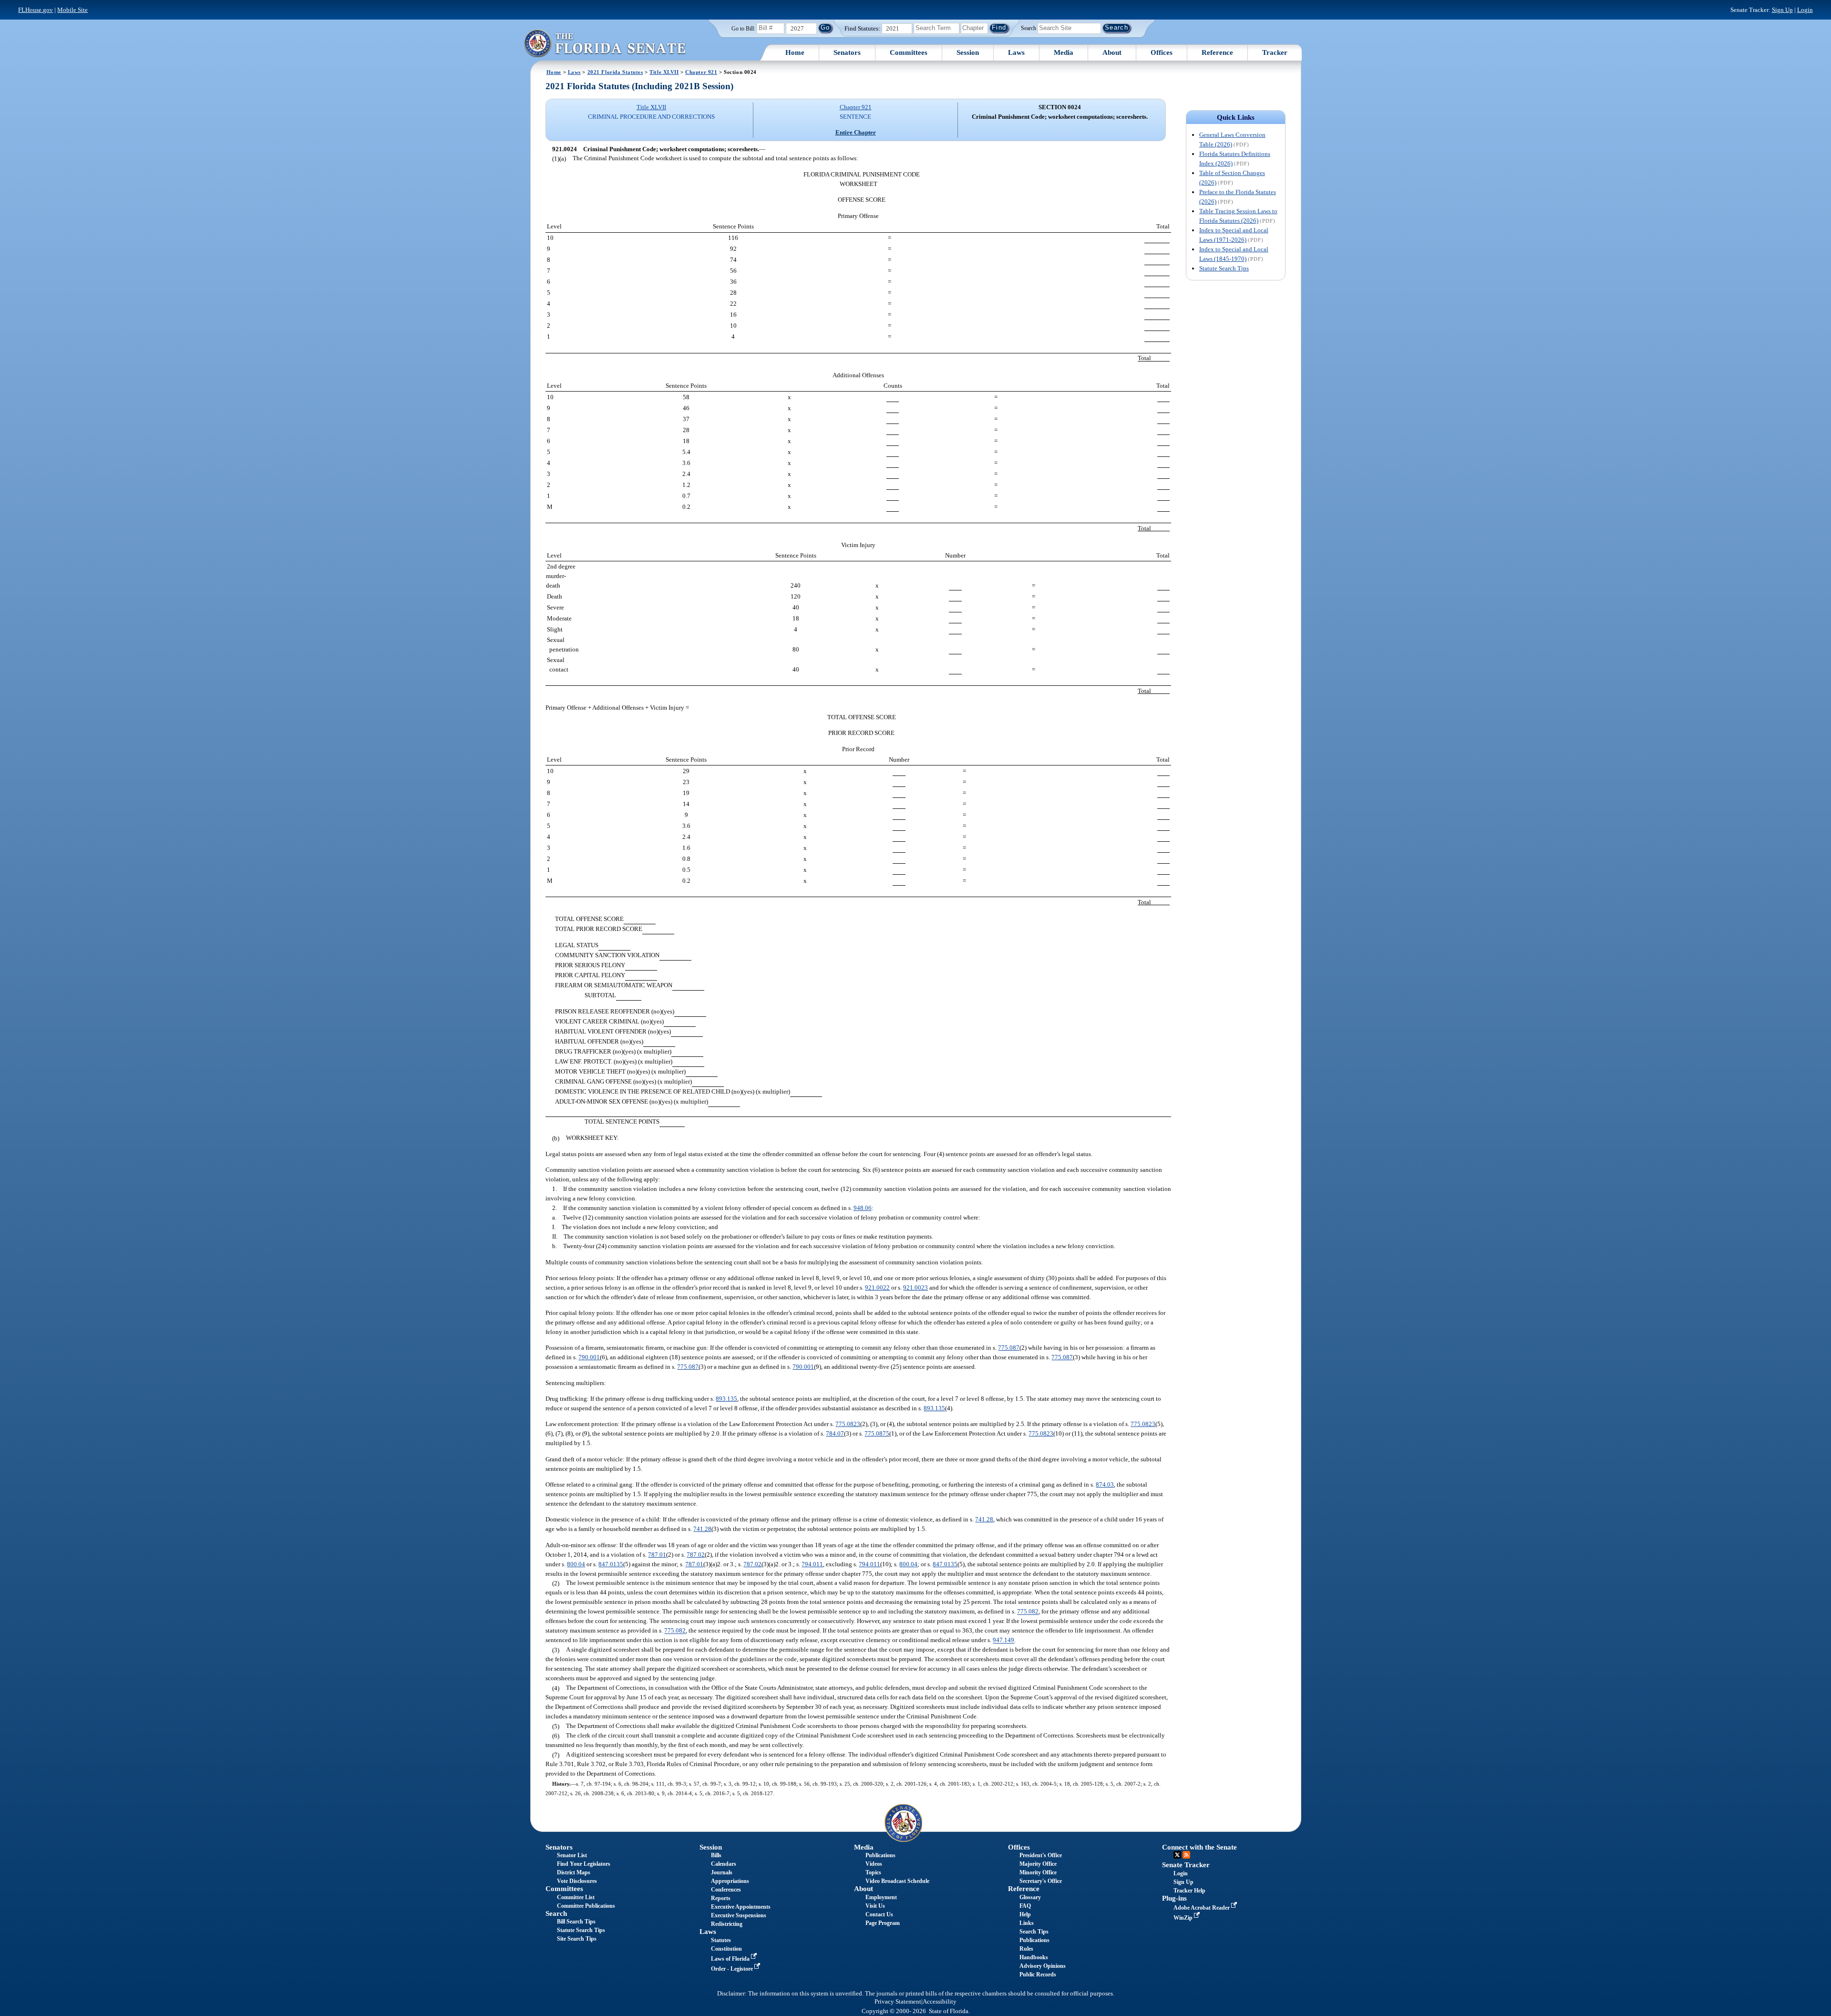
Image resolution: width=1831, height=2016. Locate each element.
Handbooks (1034, 1957)
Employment (881, 1897)
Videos (874, 1864)
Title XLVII (664, 72)
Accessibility (940, 2002)
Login (1805, 10)
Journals (722, 1872)
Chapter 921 (701, 72)
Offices (1162, 52)
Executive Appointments (741, 1907)
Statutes (721, 1940)
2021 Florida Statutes (615, 72)
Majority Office (1038, 1864)
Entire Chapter (856, 132)
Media (1064, 52)
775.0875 (877, 1433)
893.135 (726, 1399)
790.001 (589, 1357)
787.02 (696, 1555)
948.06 (863, 1208)
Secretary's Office (1041, 1881)
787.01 (657, 1555)
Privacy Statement (898, 2002)
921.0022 (877, 1287)
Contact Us (879, 1914)
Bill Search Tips (576, 1922)
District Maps (574, 1872)
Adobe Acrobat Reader (1202, 1908)
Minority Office (1038, 1872)
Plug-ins (1174, 1898)
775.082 (1028, 1612)
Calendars (724, 1864)
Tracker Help (1189, 1891)
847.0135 (611, 1564)
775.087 (1009, 1348)
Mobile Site (72, 10)
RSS (1186, 1855)
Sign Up (1782, 10)
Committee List (576, 1897)
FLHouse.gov (36, 10)
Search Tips (1034, 1932)
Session (968, 52)
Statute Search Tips (1224, 268)
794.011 (812, 1564)
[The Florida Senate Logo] (605, 43)
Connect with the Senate (1199, 1847)
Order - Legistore (733, 1969)
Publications (880, 1855)
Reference (1217, 52)
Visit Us (875, 1906)
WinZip (1184, 1918)
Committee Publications (586, 1906)
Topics (873, 1872)
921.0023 (915, 1287)
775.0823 (848, 1424)
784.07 (835, 1433)
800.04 (576, 1564)
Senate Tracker (1186, 1865)
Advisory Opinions (1043, 1966)
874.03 (1105, 1484)
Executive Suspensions (739, 1915)
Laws (1016, 52)
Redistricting (727, 1924)
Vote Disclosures (577, 1881)
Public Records (1038, 1975)
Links (1027, 1923)
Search (1029, 28)
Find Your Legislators (584, 1864)
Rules (1026, 1949)
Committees (909, 52)
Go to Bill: (743, 29)
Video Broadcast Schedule (897, 1881)
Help (1025, 1914)
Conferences (726, 1890)
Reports (721, 1898)
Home (795, 52)
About (1112, 52)
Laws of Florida (731, 1959)
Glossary (1030, 1897)
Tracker (1275, 52)
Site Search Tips (577, 1939)
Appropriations (730, 1881)
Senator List (572, 1855)
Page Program (883, 1923)
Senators (847, 52)
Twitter (1177, 1855)
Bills (716, 1855)
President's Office (1041, 1855)
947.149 (1003, 1640)
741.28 (984, 1519)
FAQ (1025, 1906)
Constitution (726, 1949)
